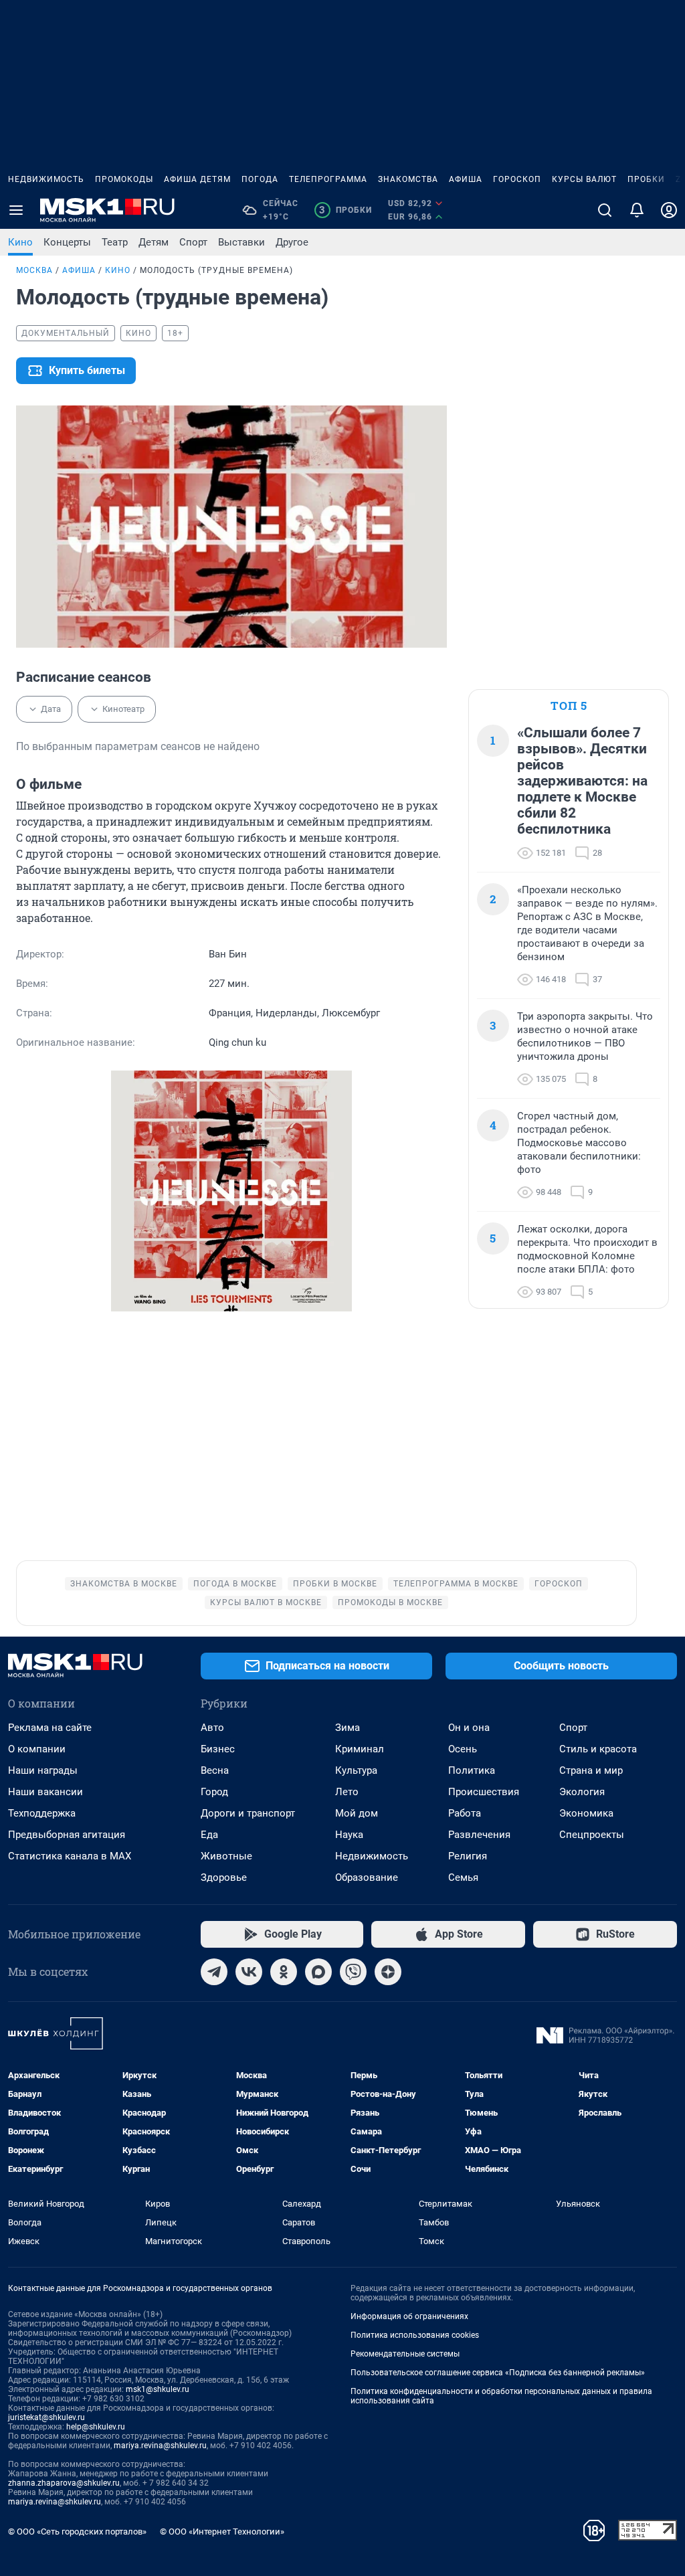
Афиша (466, 179)
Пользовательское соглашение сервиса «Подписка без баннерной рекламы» (498, 2373)
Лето (347, 1792)
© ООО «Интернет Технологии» (222, 2532)
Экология (582, 1792)
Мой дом (357, 1813)
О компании (37, 1749)
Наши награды (43, 1770)
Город (214, 1792)
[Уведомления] (637, 210)
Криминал (360, 1749)
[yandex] (388, 1972)
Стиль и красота (598, 1749)
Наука (349, 1835)
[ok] (284, 1972)
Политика (472, 1770)
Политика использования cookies (415, 2335)
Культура (356, 1770)
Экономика (586, 1813)
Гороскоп (517, 179)
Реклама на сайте (50, 1728)
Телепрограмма (328, 179)
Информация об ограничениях (409, 2316)
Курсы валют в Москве (266, 1602)
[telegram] (214, 1972)
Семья (463, 1877)
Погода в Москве (235, 1584)
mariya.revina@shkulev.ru (160, 2446)
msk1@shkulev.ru (158, 2389)
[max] (318, 1972)
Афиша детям (197, 179)
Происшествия (484, 1792)
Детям (154, 242)
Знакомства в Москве (124, 1584)
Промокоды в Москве (390, 1602)
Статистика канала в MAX (70, 1856)
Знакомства (408, 179)
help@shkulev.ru (96, 2427)
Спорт (193, 242)
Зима (348, 1728)
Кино (20, 242)
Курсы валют (584, 179)
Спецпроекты (592, 1835)
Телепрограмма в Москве (456, 1584)
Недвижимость (46, 179)
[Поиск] (605, 210)
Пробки (646, 179)
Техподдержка (42, 1813)
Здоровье (224, 1877)
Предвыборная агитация (67, 1835)
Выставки (241, 242)
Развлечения (479, 1835)
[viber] (353, 1972)
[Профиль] (669, 210)
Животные (226, 1856)
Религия (468, 1856)
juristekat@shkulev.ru (46, 2417)
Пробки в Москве (335, 1584)
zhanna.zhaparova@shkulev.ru (64, 2483)
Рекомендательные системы (405, 2354)
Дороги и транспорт (248, 1813)
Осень (463, 1749)
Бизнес (218, 1749)
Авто (212, 1728)
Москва (34, 270)
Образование (367, 1877)
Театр (115, 242)
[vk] (249, 1972)
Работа (465, 1813)
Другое (292, 242)
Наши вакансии (45, 1792)
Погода (260, 179)
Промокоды (124, 179)
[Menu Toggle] (16, 210)
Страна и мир (591, 1770)
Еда (209, 1835)
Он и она (469, 1728)
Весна (215, 1770)
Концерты (67, 242)
